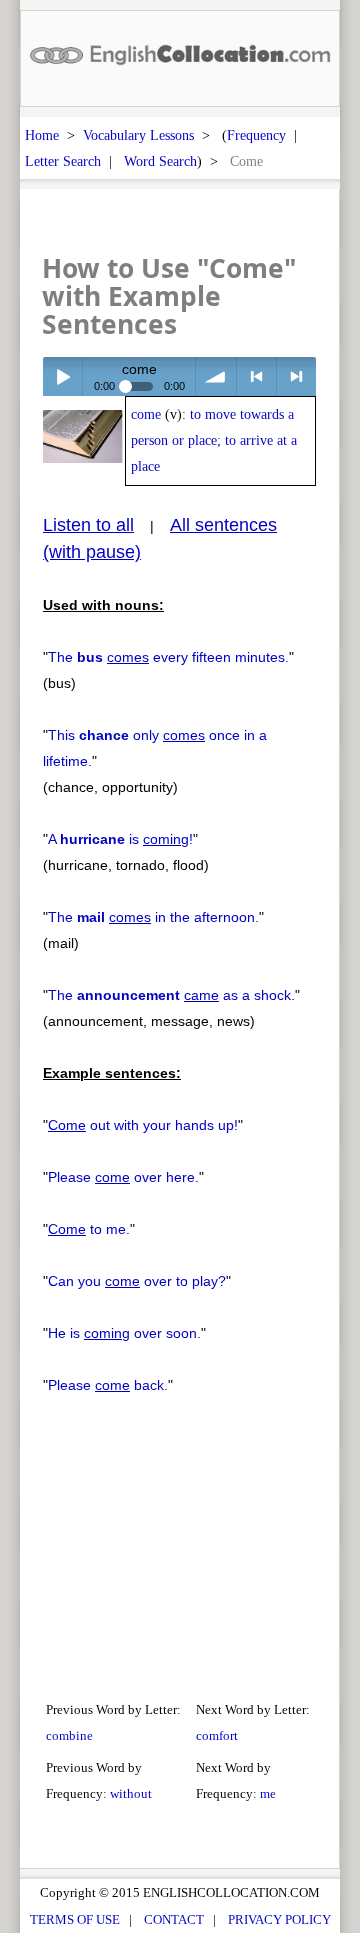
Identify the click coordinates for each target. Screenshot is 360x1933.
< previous (256, 376)
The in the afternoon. (153, 917)
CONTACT (174, 1919)
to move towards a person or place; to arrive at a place (214, 440)
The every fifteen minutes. (168, 657)
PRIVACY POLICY (279, 1919)
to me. (89, 1229)
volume (215, 376)
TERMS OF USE (75, 1919)
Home (42, 135)
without (131, 1793)
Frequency (256, 135)
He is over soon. (124, 1333)
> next (296, 376)
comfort (217, 1735)
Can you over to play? (137, 1281)
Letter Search (63, 161)
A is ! (120, 839)
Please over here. (123, 1177)
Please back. (108, 1385)
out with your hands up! (143, 1125)
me (268, 1793)
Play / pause (62, 376)
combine (69, 1735)
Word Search (160, 161)
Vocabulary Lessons (138, 135)
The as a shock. (171, 995)
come (146, 414)
